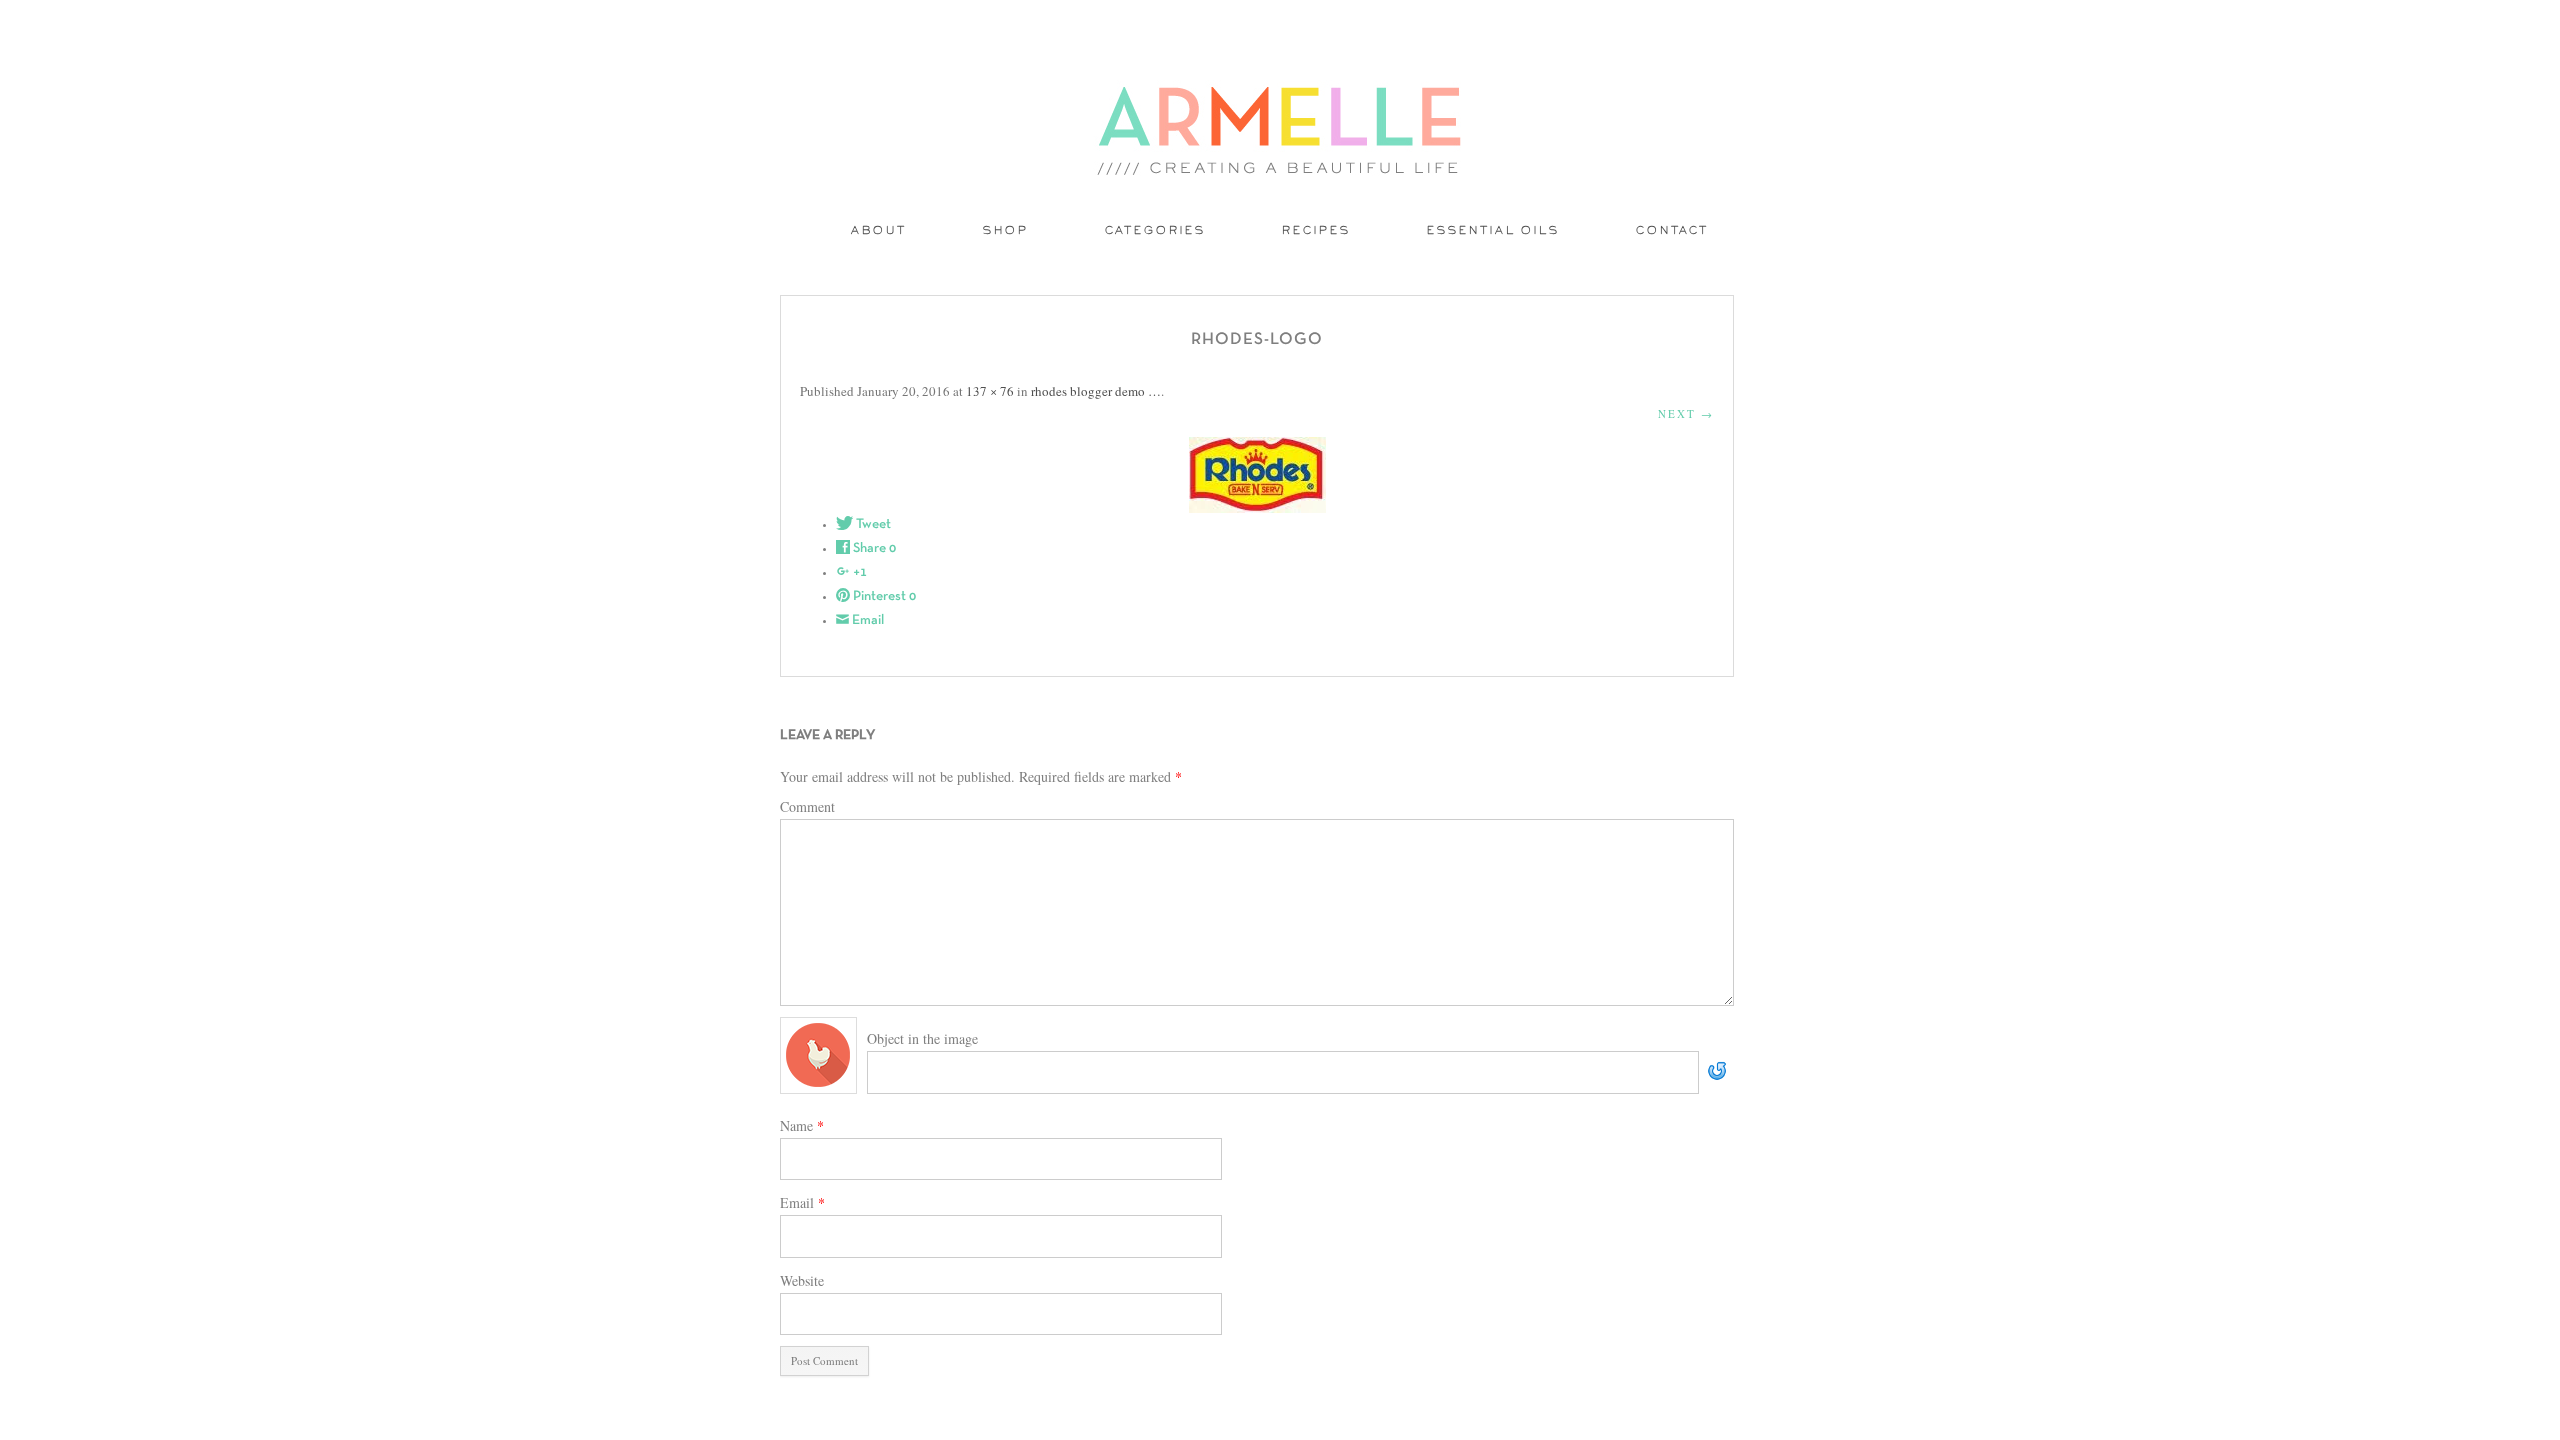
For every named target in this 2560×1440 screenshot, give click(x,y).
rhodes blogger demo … (1096, 391)
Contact (1672, 231)
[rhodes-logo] (1257, 475)
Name (802, 1125)
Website (802, 1280)
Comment (807, 806)
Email (802, 1202)
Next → (1686, 413)
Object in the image (922, 1038)
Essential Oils (1493, 231)
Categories (1155, 231)
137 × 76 (990, 391)
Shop (1006, 231)
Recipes (1316, 231)
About (879, 231)
